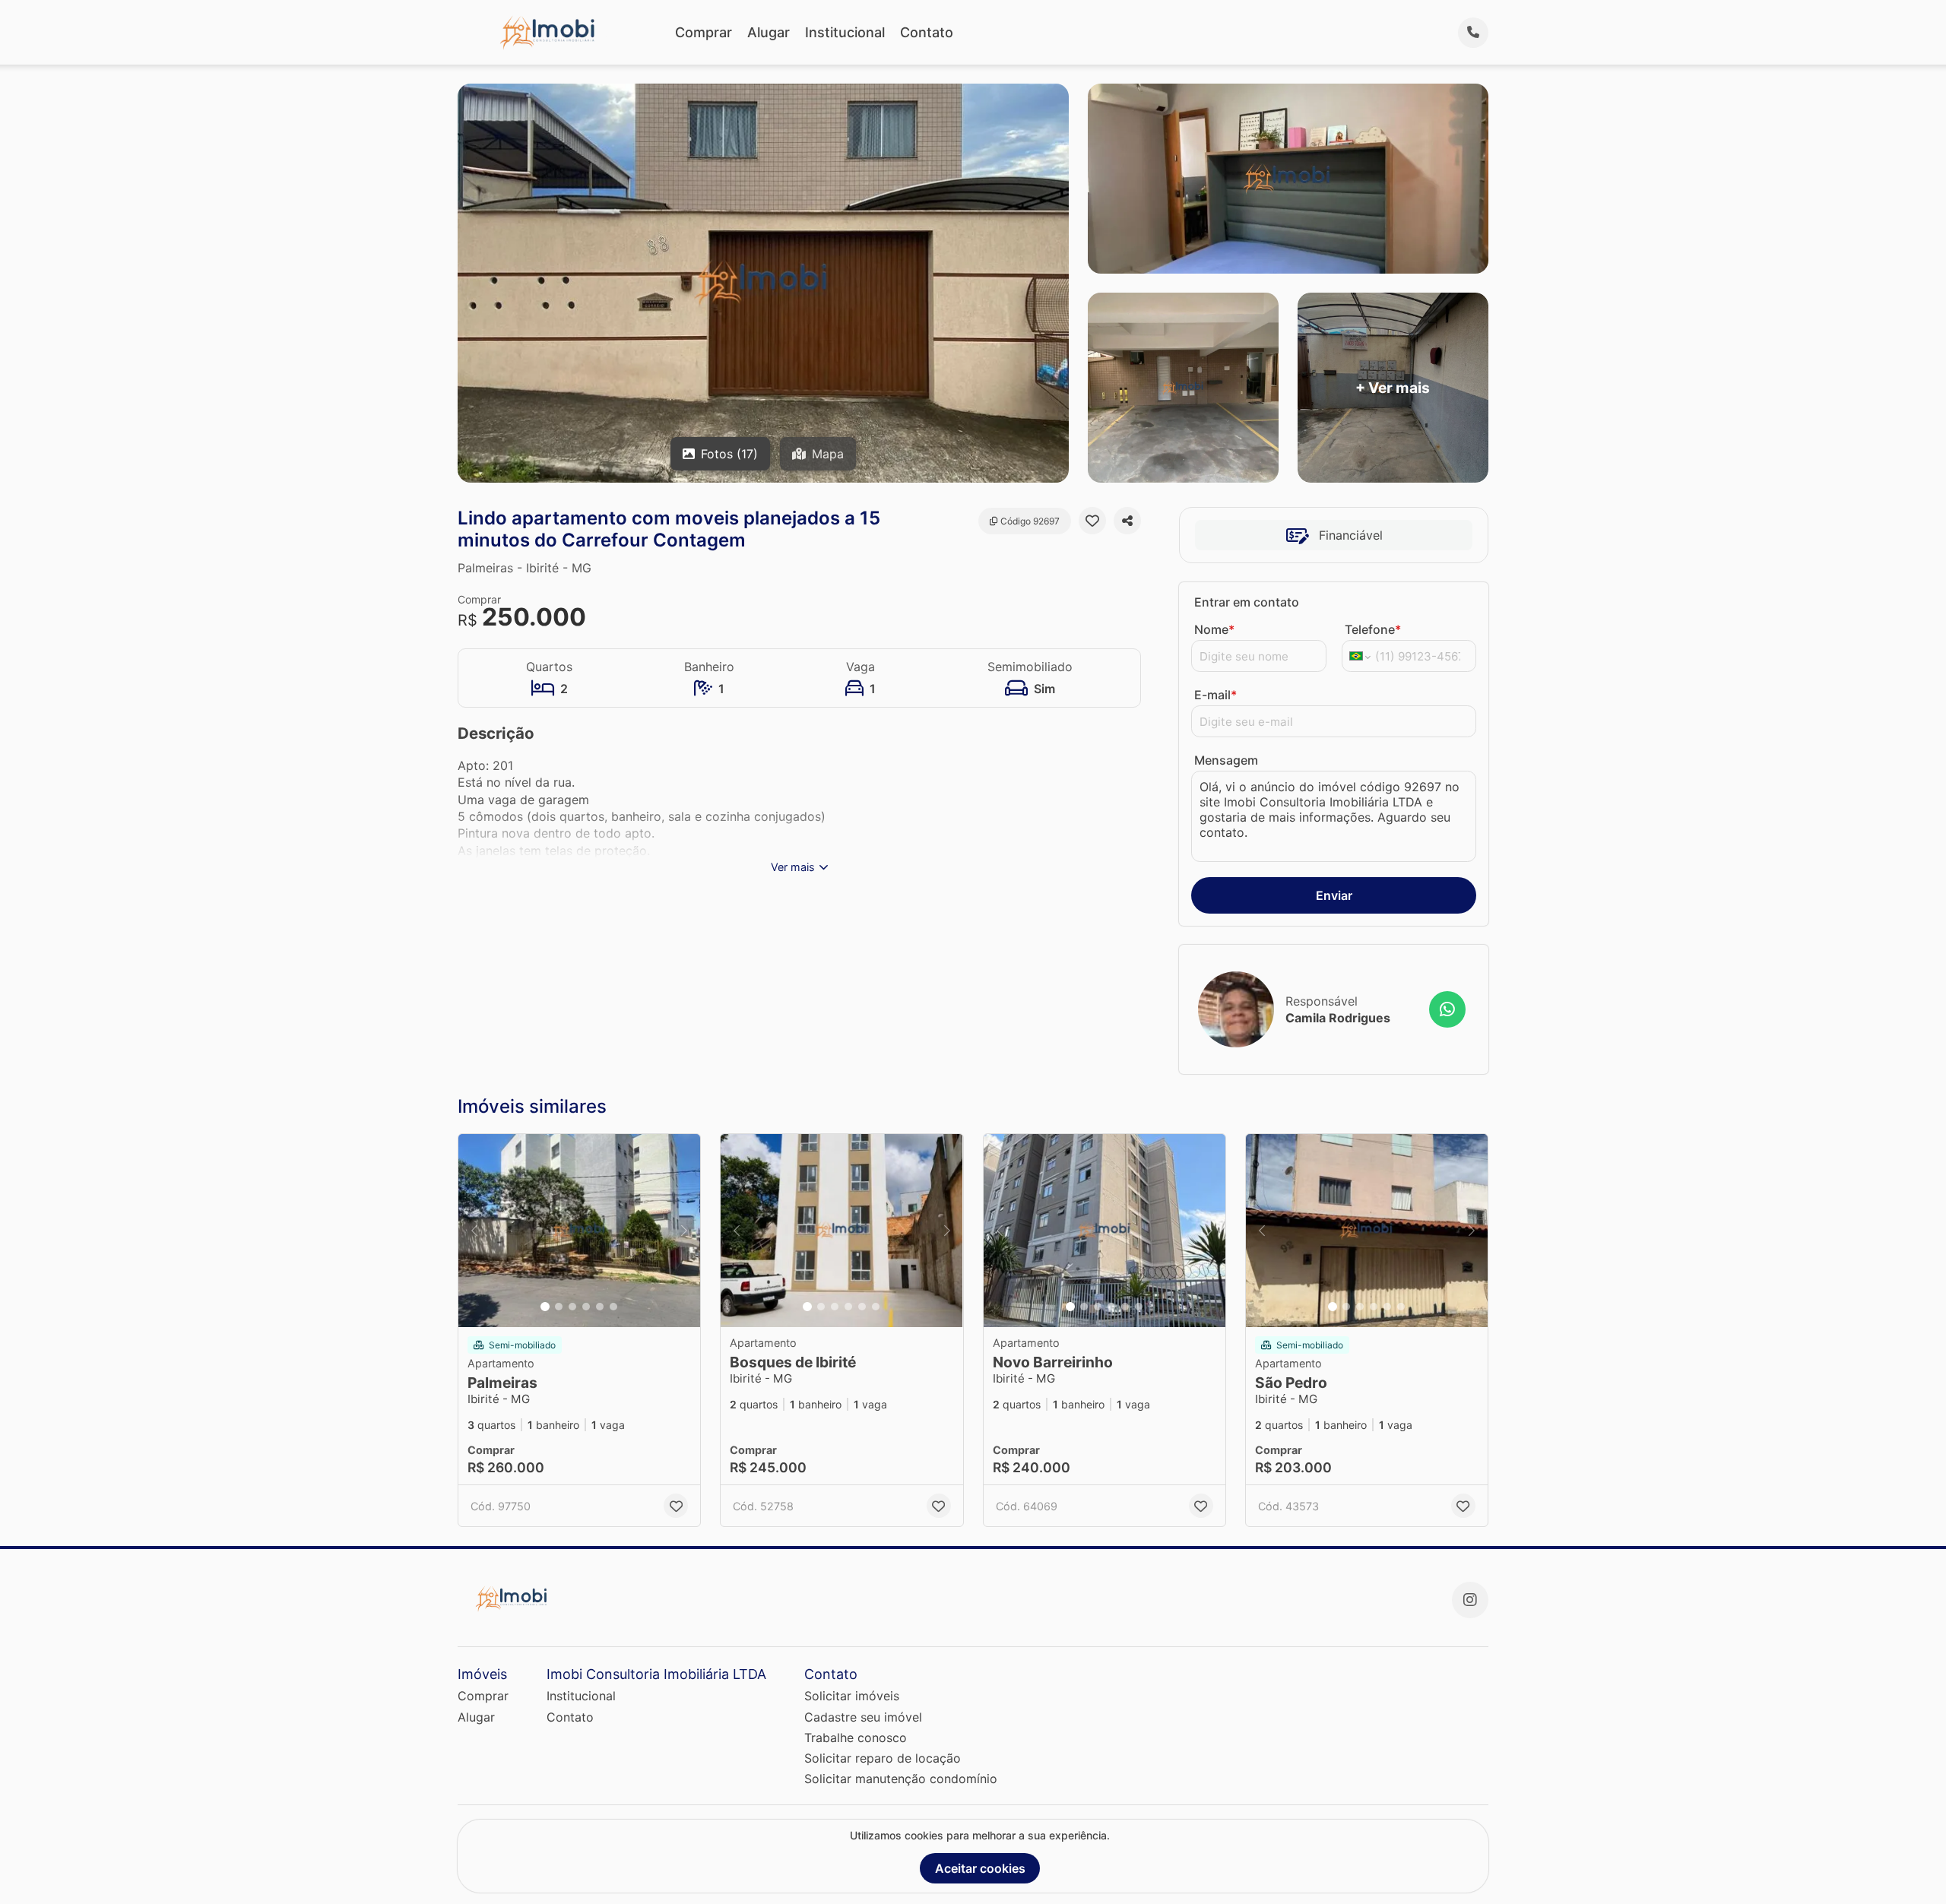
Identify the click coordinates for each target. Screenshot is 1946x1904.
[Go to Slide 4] (586, 1307)
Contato (927, 32)
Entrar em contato (1247, 602)
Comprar (704, 32)
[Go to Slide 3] (572, 1307)
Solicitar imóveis (852, 1696)
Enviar (1334, 895)
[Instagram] (1470, 1600)
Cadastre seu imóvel (863, 1717)
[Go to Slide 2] (559, 1307)
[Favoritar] (1092, 521)
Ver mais (793, 867)
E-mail (1215, 695)
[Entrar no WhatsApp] (1447, 1009)
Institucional (845, 32)
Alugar (769, 32)
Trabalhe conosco (856, 1738)
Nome (1214, 629)
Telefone (1373, 629)
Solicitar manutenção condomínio (901, 1779)
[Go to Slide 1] (545, 1307)
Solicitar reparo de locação (883, 1758)
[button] (579, 1231)
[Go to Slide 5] (600, 1307)
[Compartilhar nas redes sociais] (1127, 521)
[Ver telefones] (1473, 33)
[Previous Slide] (474, 1231)
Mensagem (1226, 760)
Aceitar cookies (980, 1868)
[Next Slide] (684, 1231)
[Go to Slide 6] (613, 1307)
